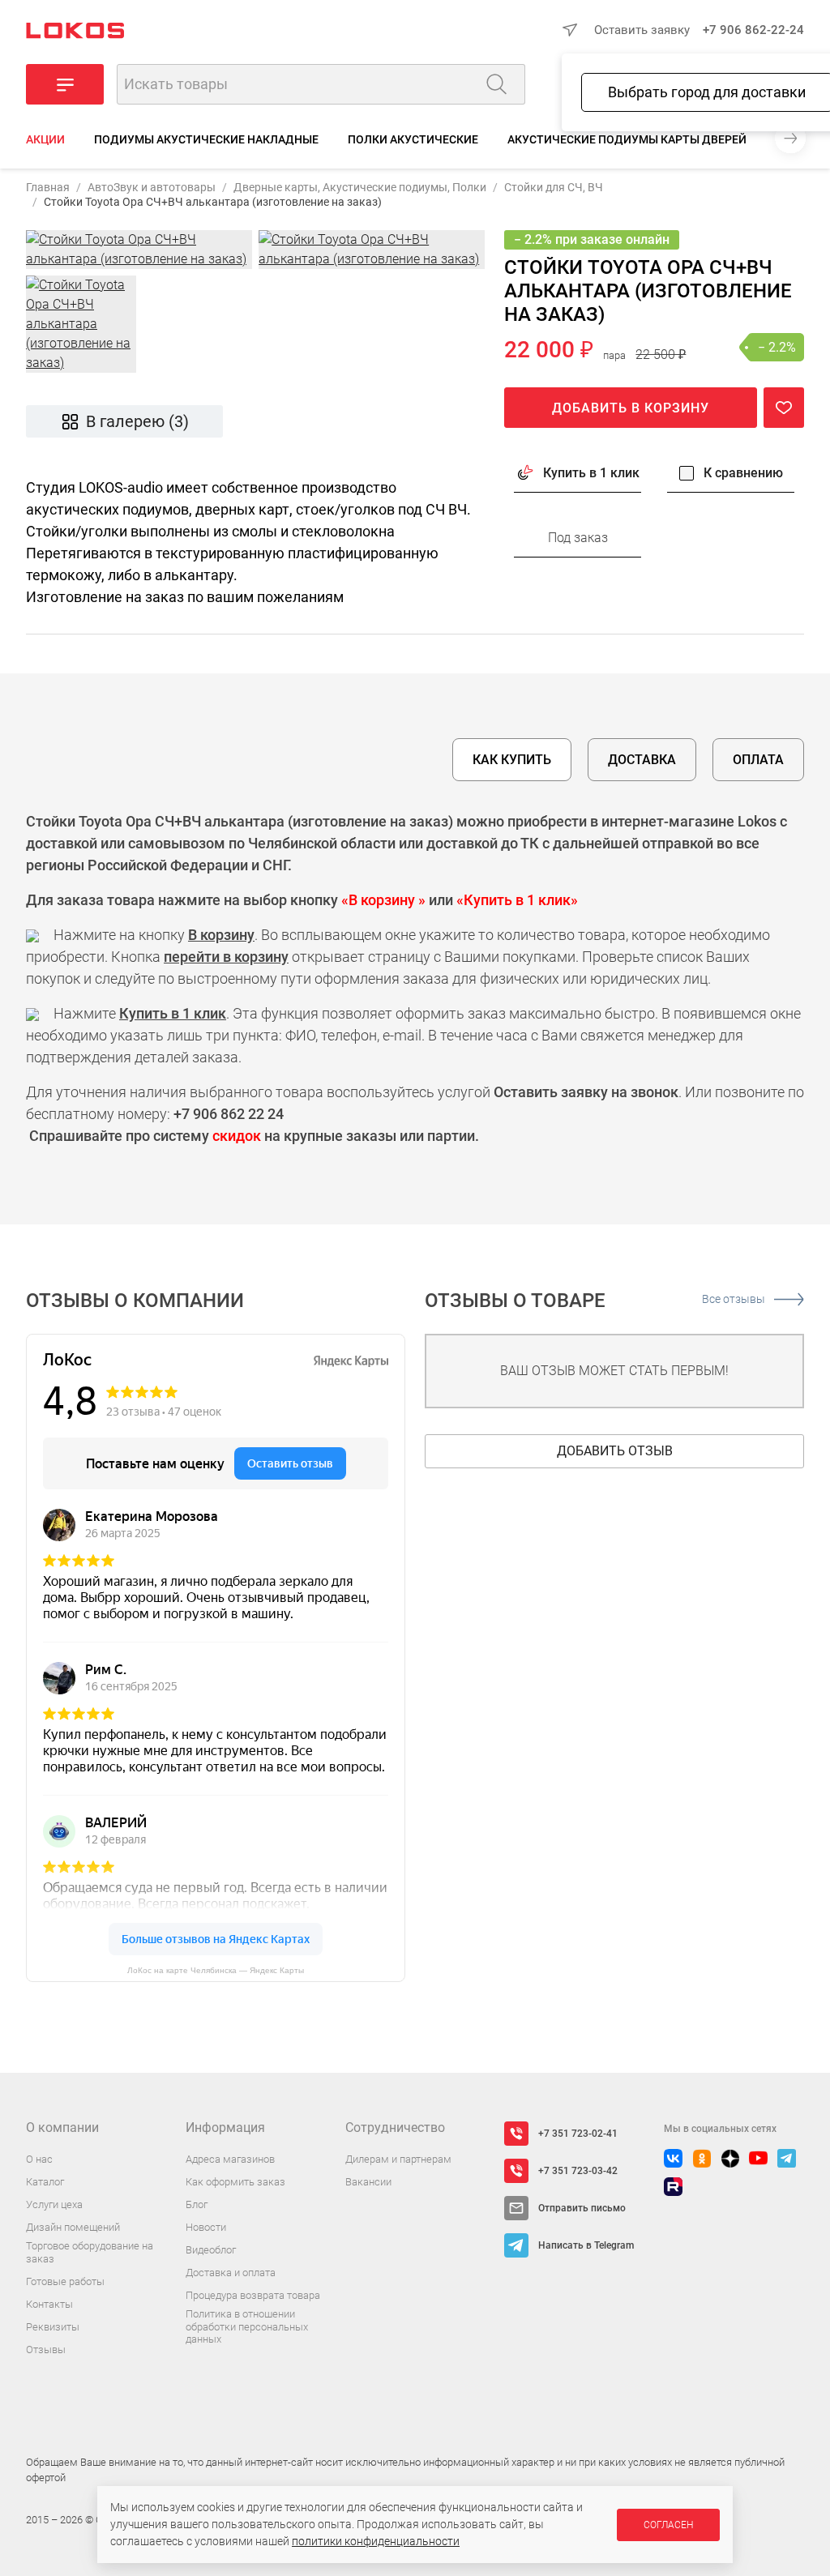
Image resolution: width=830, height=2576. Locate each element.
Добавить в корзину (631, 408)
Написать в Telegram (586, 2245)
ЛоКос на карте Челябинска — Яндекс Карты (216, 1970)
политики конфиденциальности (376, 2541)
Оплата (758, 760)
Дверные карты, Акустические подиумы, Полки (360, 187)
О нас (39, 2159)
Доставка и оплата (231, 2273)
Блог (197, 2204)
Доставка (642, 760)
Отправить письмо (582, 2208)
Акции (45, 139)
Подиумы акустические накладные (206, 139)
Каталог (45, 2182)
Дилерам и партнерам (398, 2159)
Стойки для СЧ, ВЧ (554, 187)
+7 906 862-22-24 (753, 30)
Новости (206, 2227)
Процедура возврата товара (253, 2295)
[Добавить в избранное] (784, 408)
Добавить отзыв (615, 1451)
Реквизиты (53, 2327)
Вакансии (368, 2182)
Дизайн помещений (73, 2227)
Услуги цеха (54, 2204)
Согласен (668, 2525)
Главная (48, 187)
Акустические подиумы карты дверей (627, 139)
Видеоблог (211, 2250)
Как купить (512, 760)
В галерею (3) (137, 421)
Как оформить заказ (235, 2182)
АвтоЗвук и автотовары (152, 187)
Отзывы (46, 2350)
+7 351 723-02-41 (578, 2134)
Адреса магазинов (230, 2159)
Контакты (49, 2304)
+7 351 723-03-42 (578, 2171)
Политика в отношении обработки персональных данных (247, 2326)
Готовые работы (65, 2281)
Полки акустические (413, 139)
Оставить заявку (642, 30)
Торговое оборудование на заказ (90, 2252)
